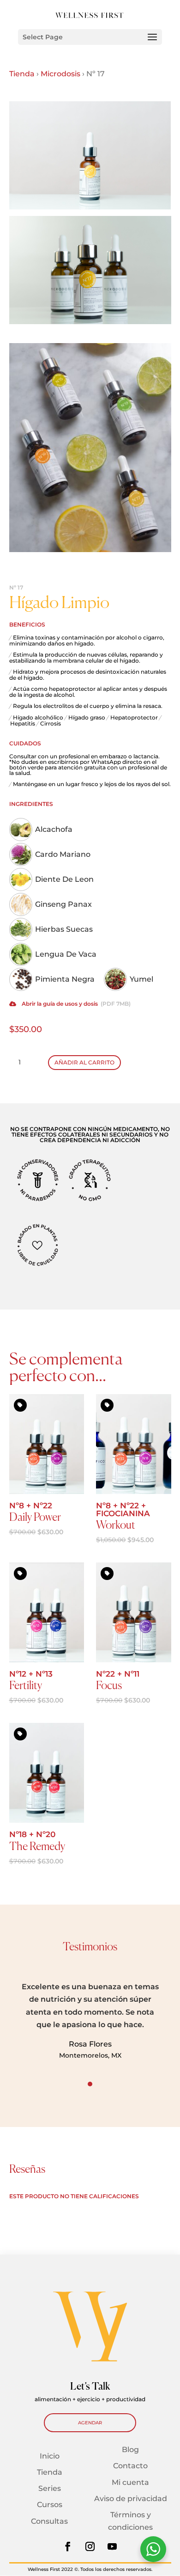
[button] (124, 2021)
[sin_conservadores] (38, 1201)
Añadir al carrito (84, 1062)
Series (50, 2488)
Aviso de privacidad (131, 2499)
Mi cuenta (130, 2482)
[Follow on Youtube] (112, 2546)
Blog (130, 2450)
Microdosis (60, 74)
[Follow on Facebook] (68, 2546)
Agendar (90, 2423)
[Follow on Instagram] (90, 2546)
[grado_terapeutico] (90, 1201)
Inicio (50, 2456)
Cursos (50, 2505)
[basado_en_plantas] (38, 1266)
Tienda (22, 74)
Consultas (49, 2521)
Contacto (130, 2466)
